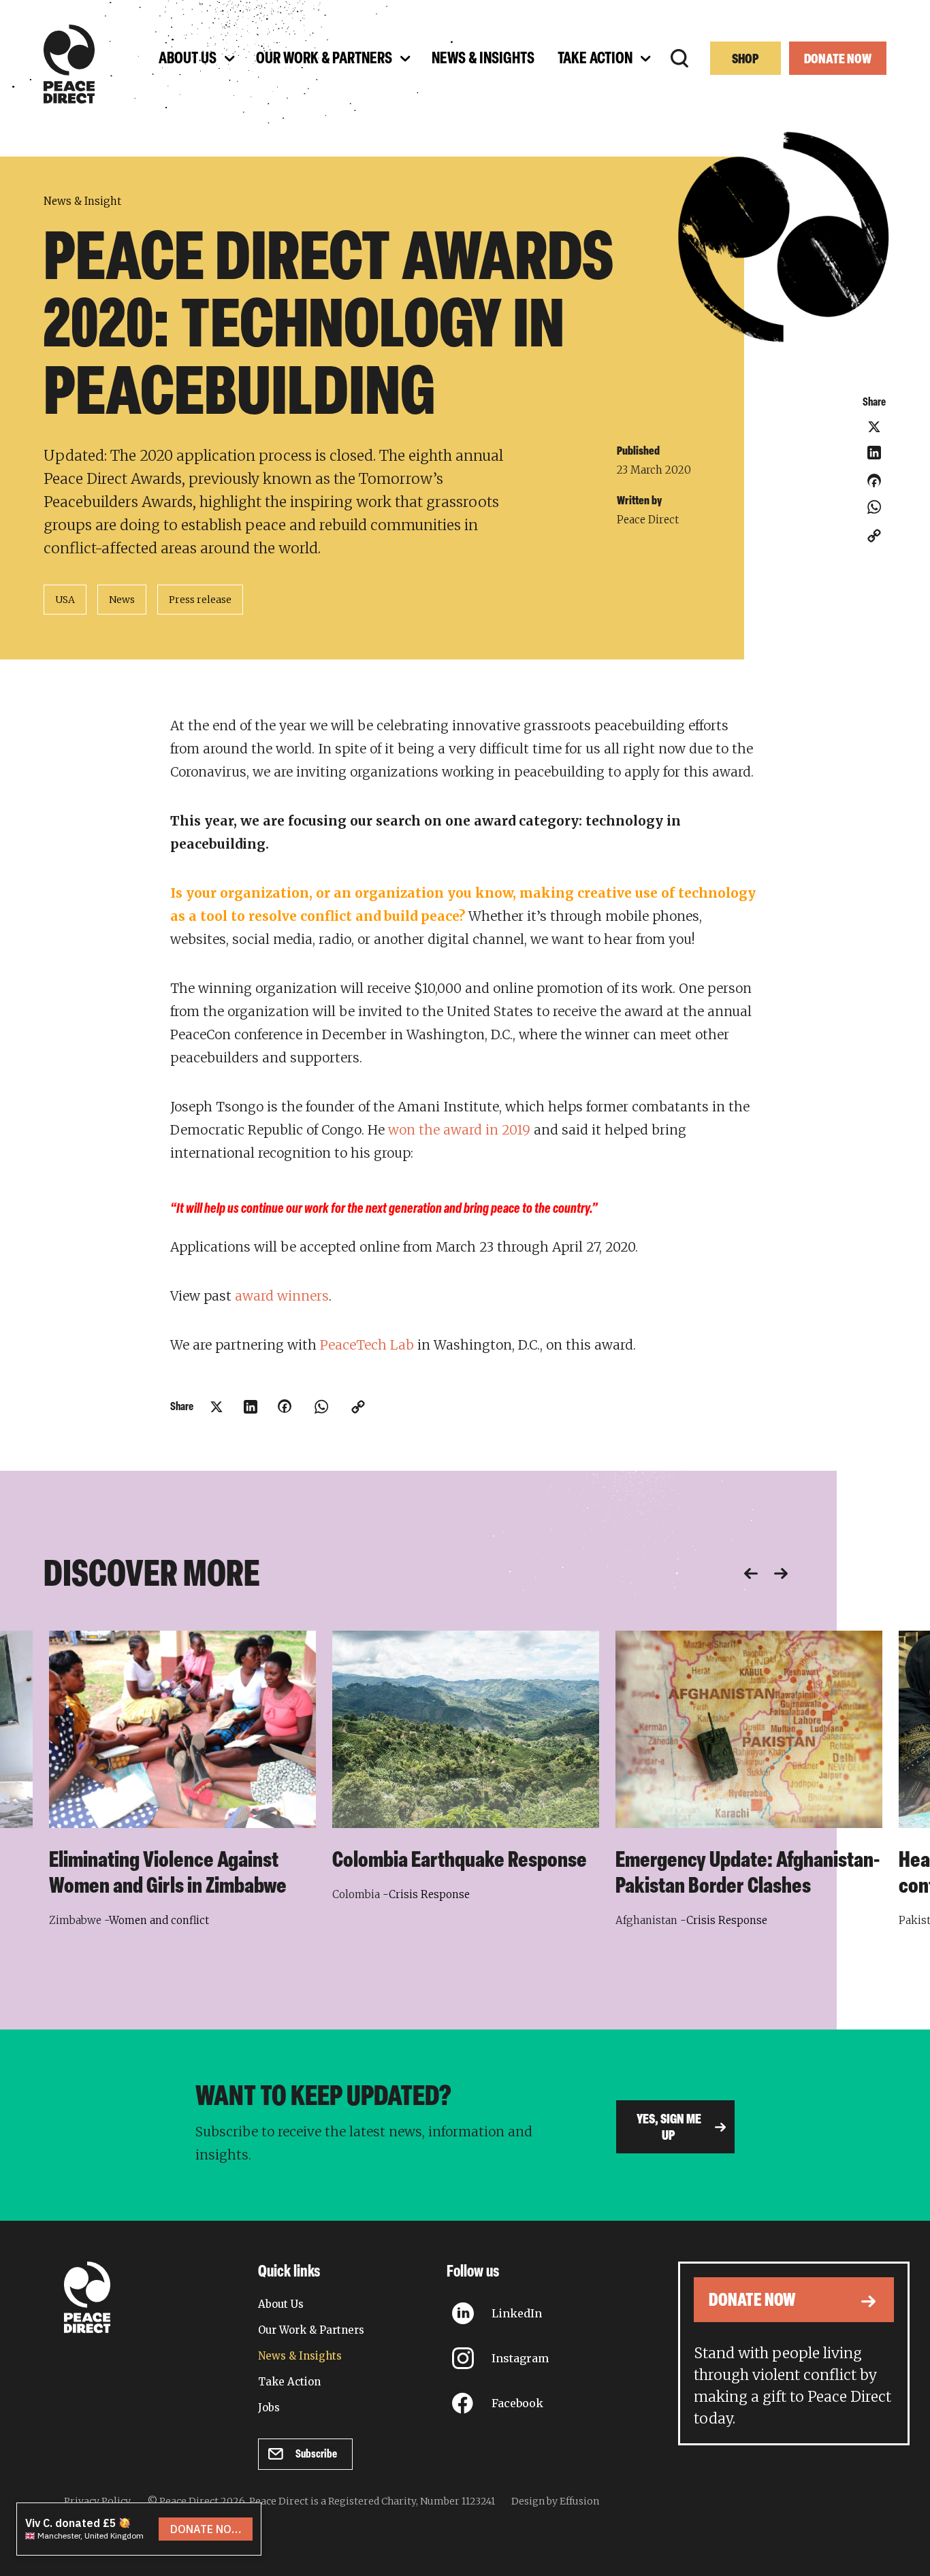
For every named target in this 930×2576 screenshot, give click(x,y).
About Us (281, 2304)
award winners (282, 1296)
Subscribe (316, 2455)
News (122, 600)
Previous (751, 1574)
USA (65, 600)
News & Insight (82, 201)
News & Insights (300, 2356)
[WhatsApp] (874, 507)
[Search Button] (679, 59)
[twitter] (874, 427)
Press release (200, 600)
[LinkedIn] (874, 453)
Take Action (289, 2382)
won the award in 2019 (459, 1130)
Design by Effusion (555, 2501)
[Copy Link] (874, 536)
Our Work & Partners (311, 2330)
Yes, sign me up (669, 2128)
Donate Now (838, 60)
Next (781, 1574)
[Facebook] (874, 485)
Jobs (269, 2408)
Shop (745, 60)
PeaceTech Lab (367, 1345)
